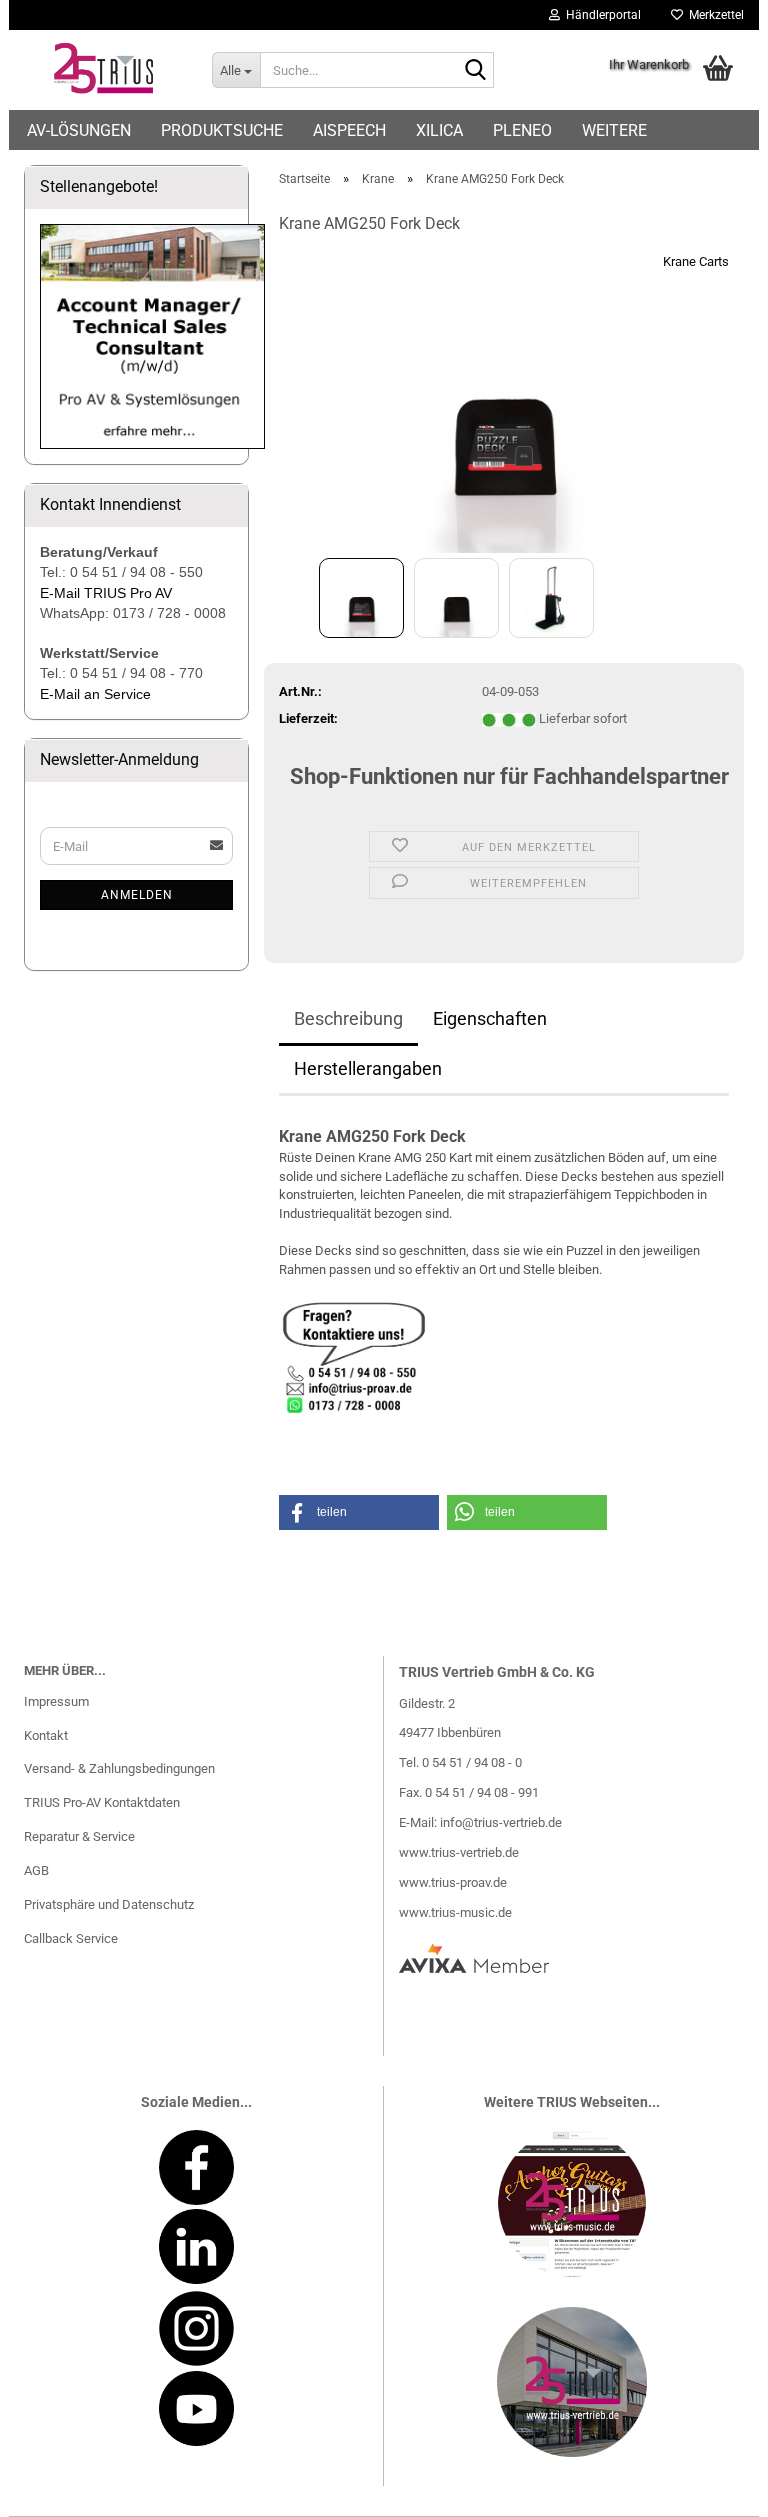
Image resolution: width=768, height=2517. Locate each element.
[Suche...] (475, 71)
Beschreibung (348, 1018)
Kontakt (46, 1735)
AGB (36, 1870)
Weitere (614, 130)
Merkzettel (713, 15)
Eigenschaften (490, 1018)
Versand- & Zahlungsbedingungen (119, 1768)
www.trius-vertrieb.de (459, 1852)
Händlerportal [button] (600, 15)
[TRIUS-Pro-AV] (103, 70)
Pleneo (522, 130)
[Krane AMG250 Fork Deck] (504, 402)
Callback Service (71, 1938)
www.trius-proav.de (453, 1882)
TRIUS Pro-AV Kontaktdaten (102, 1802)
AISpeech (349, 130)
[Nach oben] (713, 2487)
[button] (359, 1512)
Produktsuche (222, 130)
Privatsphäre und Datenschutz (109, 1904)
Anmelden (137, 895)
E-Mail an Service (95, 694)
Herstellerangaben (368, 1068)
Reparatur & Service (79, 1836)
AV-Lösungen (79, 130)
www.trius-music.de (455, 1912)
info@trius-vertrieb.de (501, 1822)
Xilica (439, 130)
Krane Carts (696, 261)
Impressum (56, 1701)
